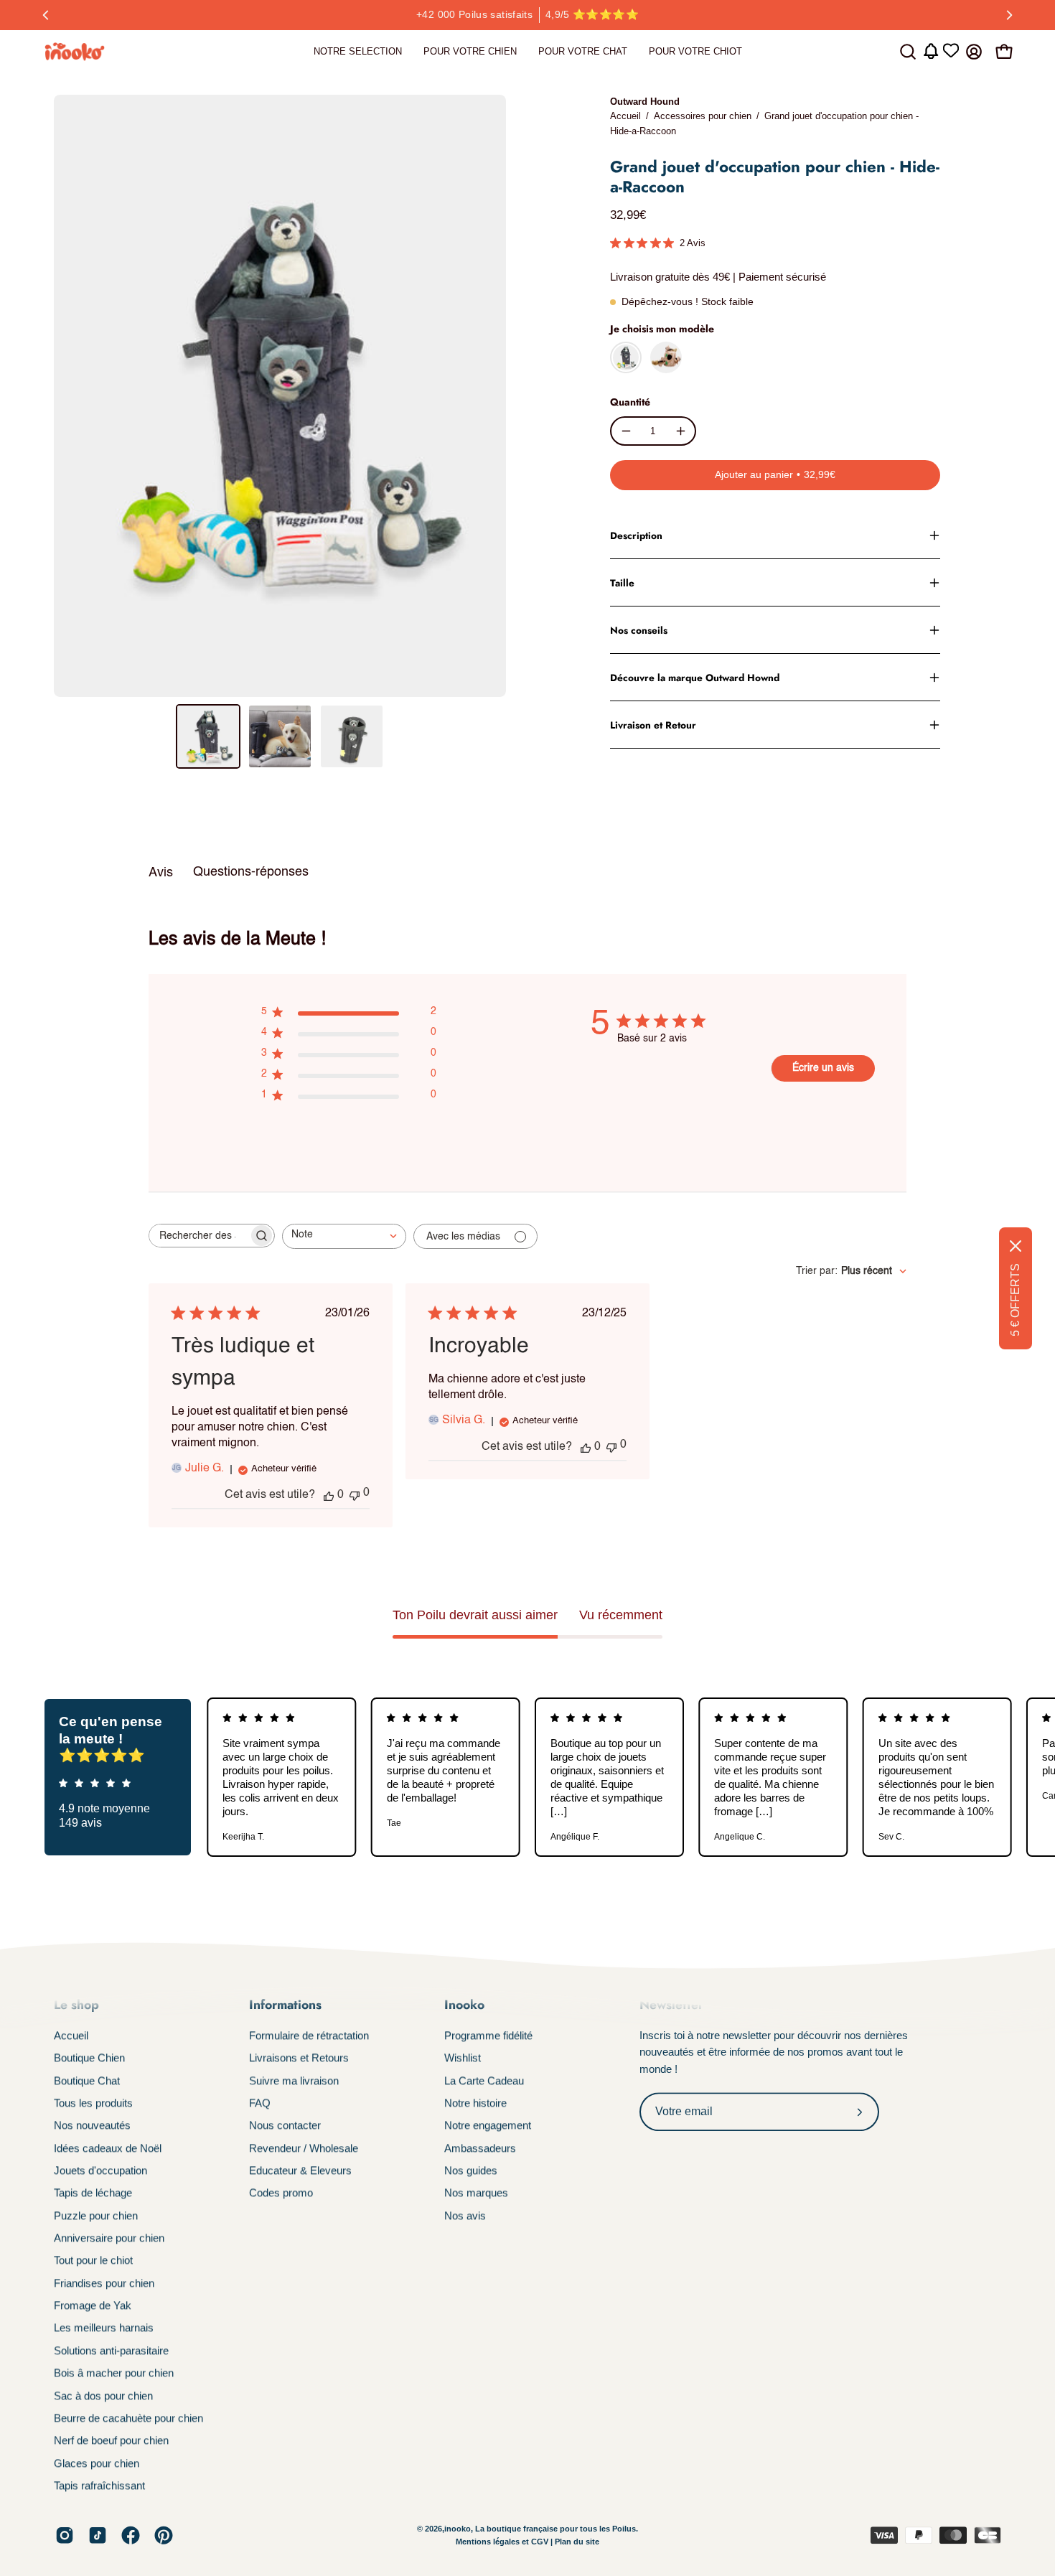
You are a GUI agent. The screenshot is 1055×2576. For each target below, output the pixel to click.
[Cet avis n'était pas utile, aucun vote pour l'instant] (355, 1494)
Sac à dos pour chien (103, 2395)
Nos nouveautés (92, 2126)
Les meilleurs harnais (104, 2328)
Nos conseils (639, 630)
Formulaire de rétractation (309, 2035)
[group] (527, 15)
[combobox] (344, 1236)
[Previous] (46, 15)
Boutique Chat (87, 2080)
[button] (908, 52)
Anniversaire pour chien (109, 2238)
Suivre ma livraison (294, 2080)
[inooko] (75, 52)
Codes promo (281, 2193)
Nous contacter (285, 2126)
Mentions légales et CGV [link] (503, 2542)
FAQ (260, 2103)
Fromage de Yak (93, 2305)
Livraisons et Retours (299, 2058)
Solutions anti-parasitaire (111, 2350)
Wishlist (463, 2058)
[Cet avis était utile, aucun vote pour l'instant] (329, 1495)
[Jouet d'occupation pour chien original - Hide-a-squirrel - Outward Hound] (666, 357)
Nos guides (471, 2170)
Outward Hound (645, 102)
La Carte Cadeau (484, 2080)
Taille (622, 583)
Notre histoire (475, 2103)
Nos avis (465, 2215)
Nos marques (476, 2193)
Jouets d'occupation (100, 2170)
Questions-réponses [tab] (251, 872)
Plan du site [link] (577, 2542)
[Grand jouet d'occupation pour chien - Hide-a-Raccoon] (208, 736)
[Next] (1009, 15)
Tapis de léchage (93, 2193)
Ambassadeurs (480, 2148)
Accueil (625, 116)
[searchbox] (199, 1236)
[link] (358, 52)
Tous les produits (93, 2103)
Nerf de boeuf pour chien (111, 2440)
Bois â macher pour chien (114, 2373)
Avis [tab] (161, 873)
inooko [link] (458, 2529)
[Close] (1016, 1246)
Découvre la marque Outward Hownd (695, 678)
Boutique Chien (89, 2058)
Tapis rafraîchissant (99, 2485)
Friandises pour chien (104, 2283)
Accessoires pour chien (703, 116)
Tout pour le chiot (93, 2261)
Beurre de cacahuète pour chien (128, 2418)
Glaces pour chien (97, 2463)
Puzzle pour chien (96, 2215)
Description (636, 535)
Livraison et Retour (653, 725)
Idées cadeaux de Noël (108, 2148)
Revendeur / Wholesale (304, 2148)
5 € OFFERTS (1015, 1300)
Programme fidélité (488, 2035)
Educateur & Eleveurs (300, 2170)
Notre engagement (488, 2126)
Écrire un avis (823, 1068)
